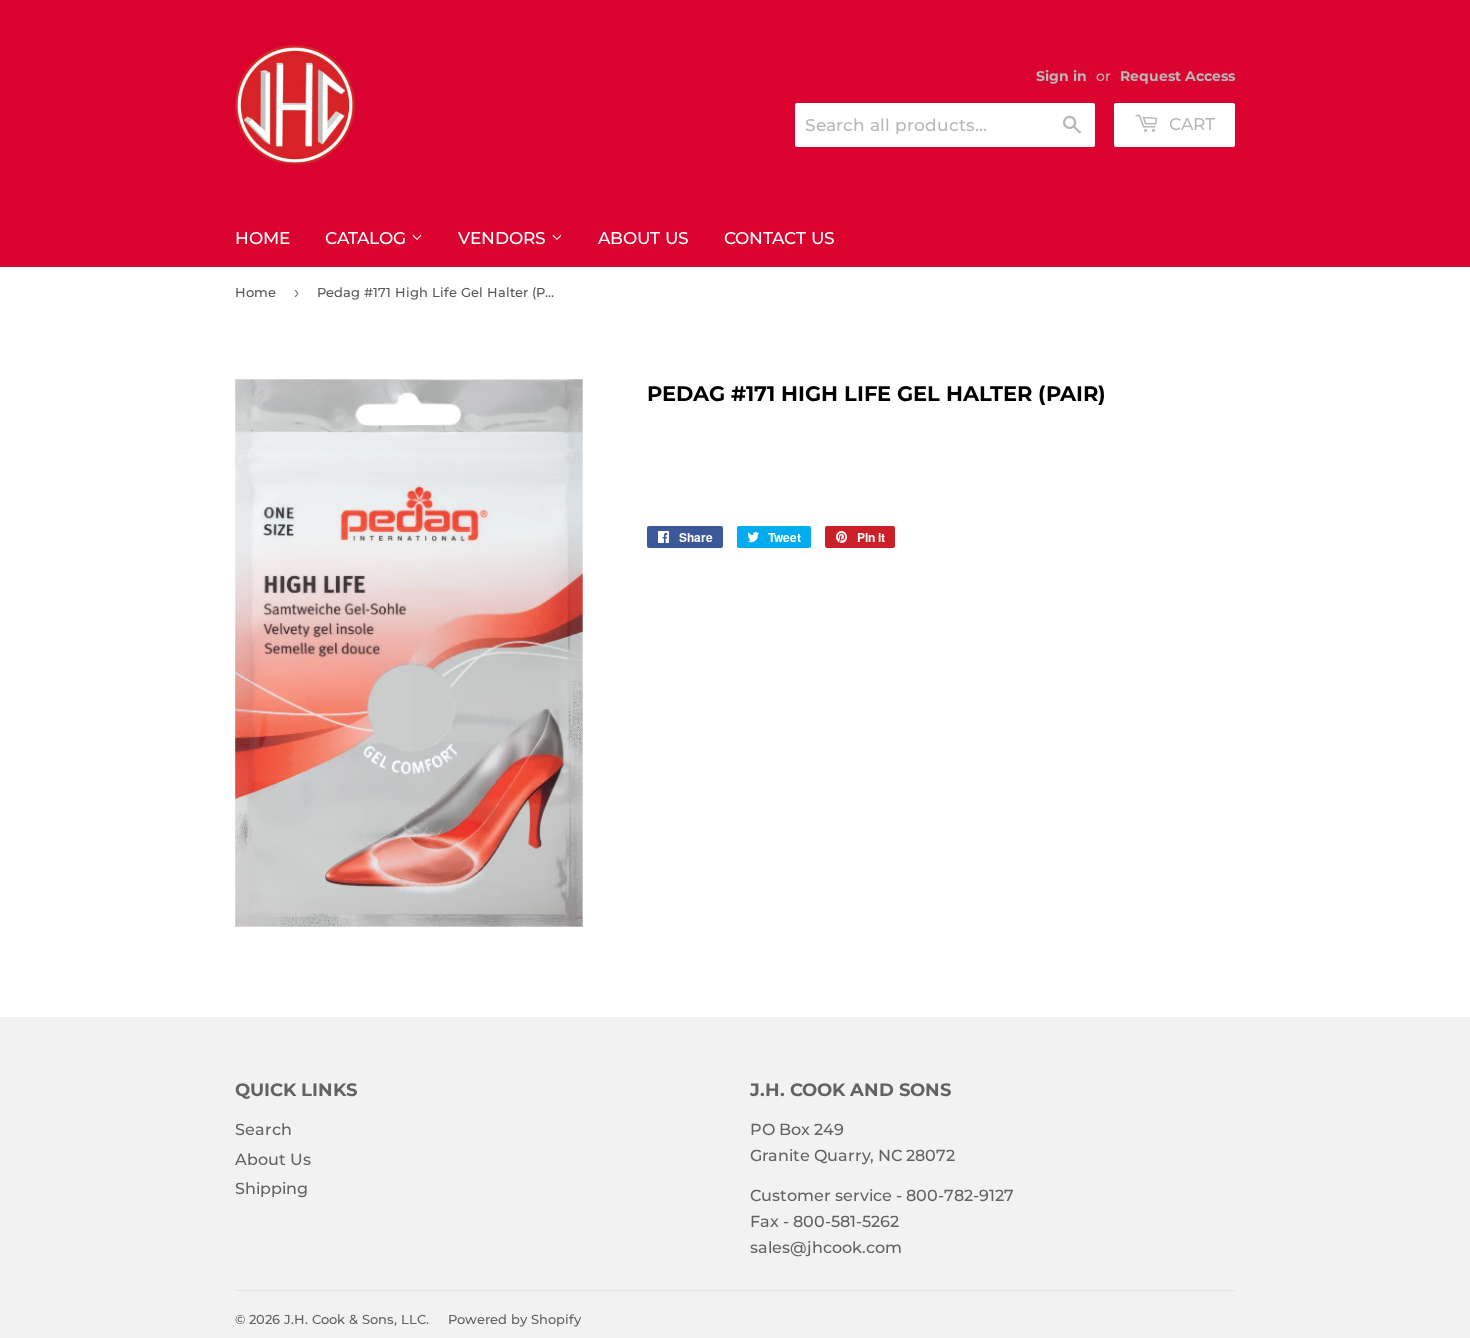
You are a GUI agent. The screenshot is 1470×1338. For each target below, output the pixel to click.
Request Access (1177, 76)
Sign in (1061, 76)
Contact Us (779, 238)
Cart (1189, 124)
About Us (643, 238)
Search (263, 1129)
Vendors (504, 238)
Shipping (271, 1188)
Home (262, 238)
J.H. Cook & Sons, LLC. (356, 1319)
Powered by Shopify (514, 1319)
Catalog (368, 238)
